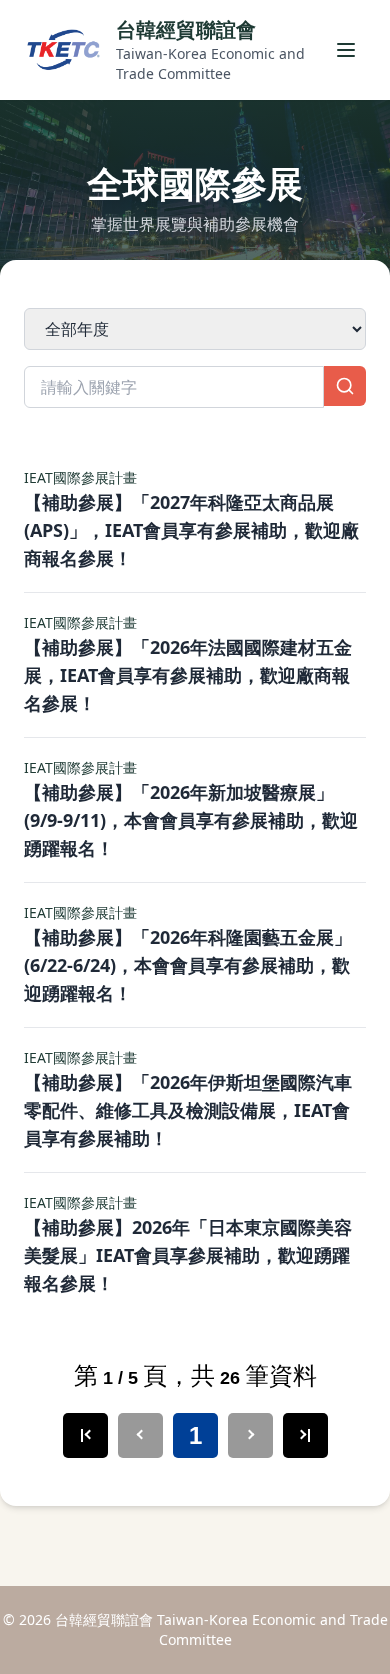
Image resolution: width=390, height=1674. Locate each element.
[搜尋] (345, 386)
